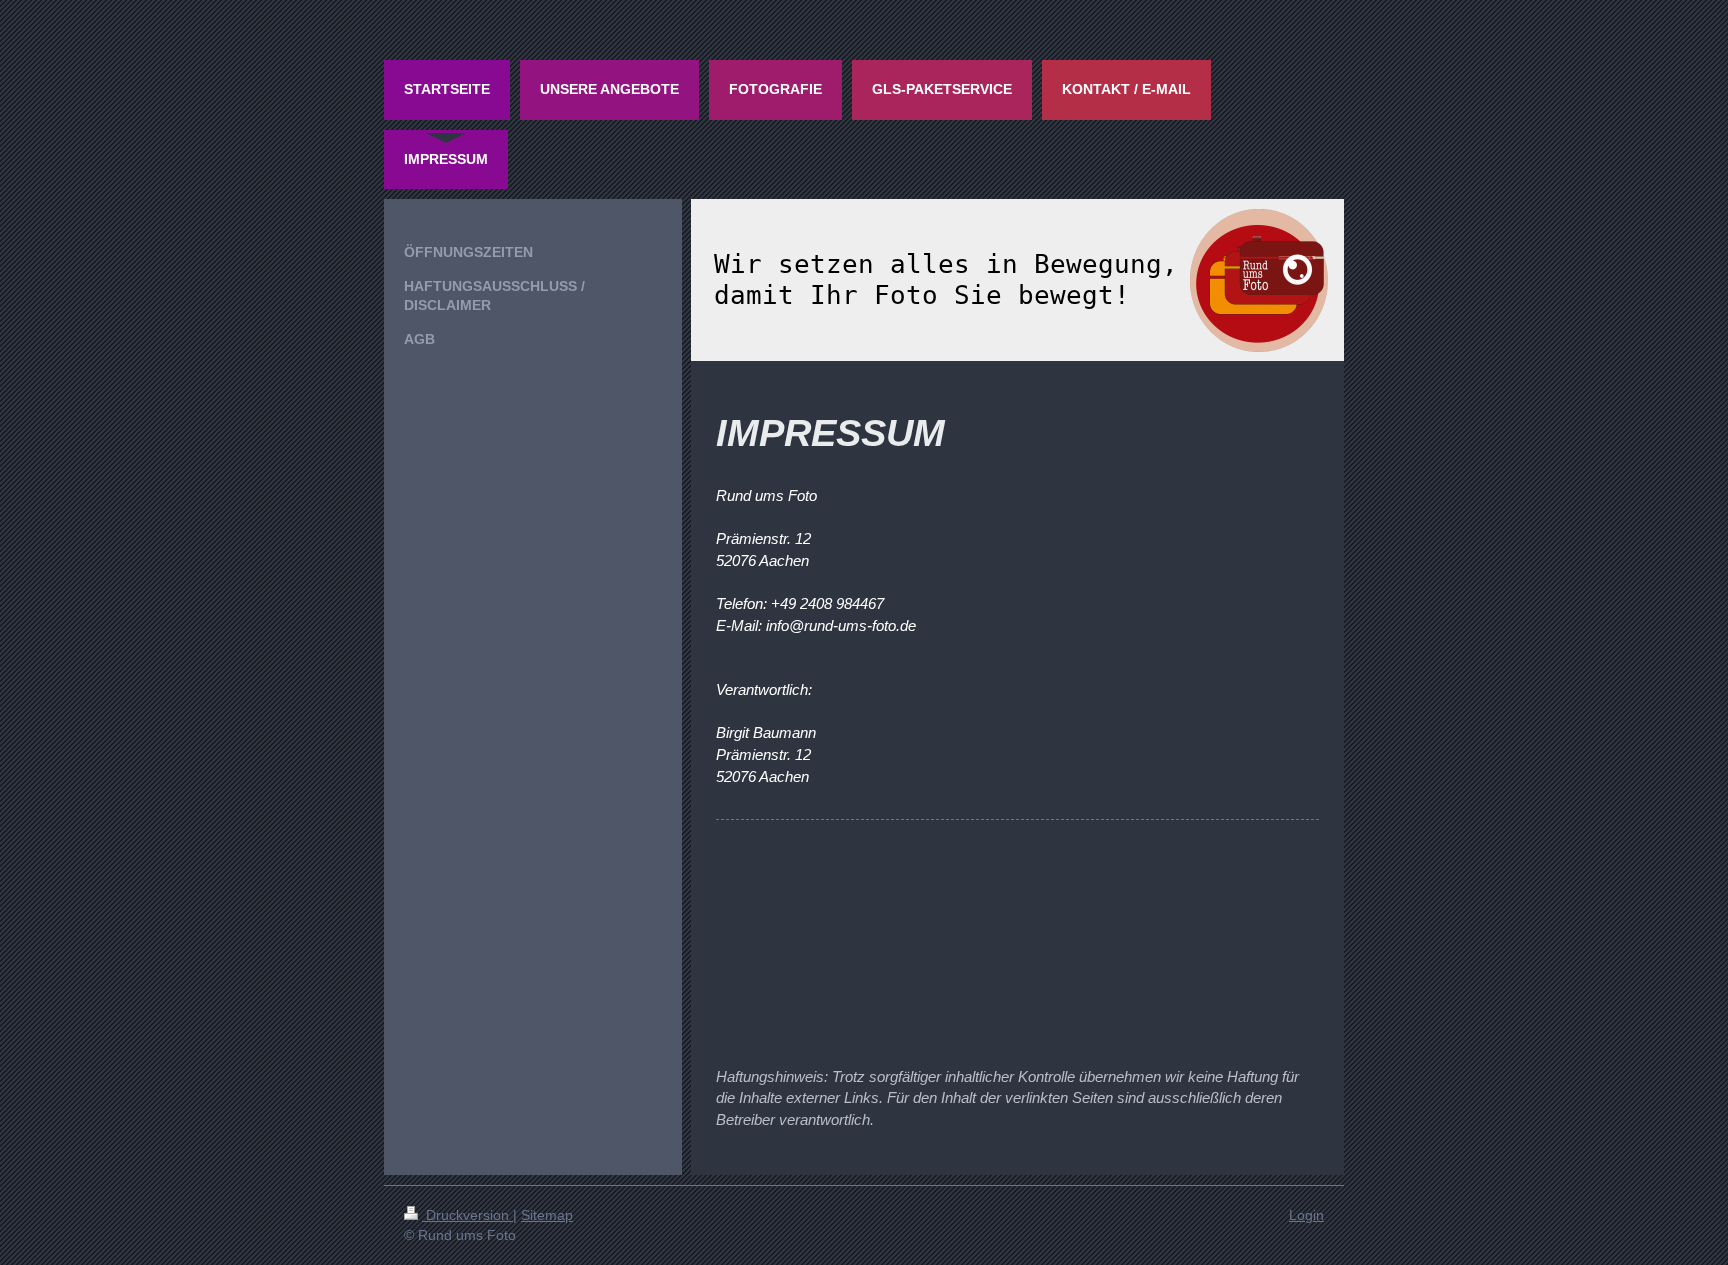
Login (1306, 1215)
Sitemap (547, 1215)
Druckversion (467, 1215)
